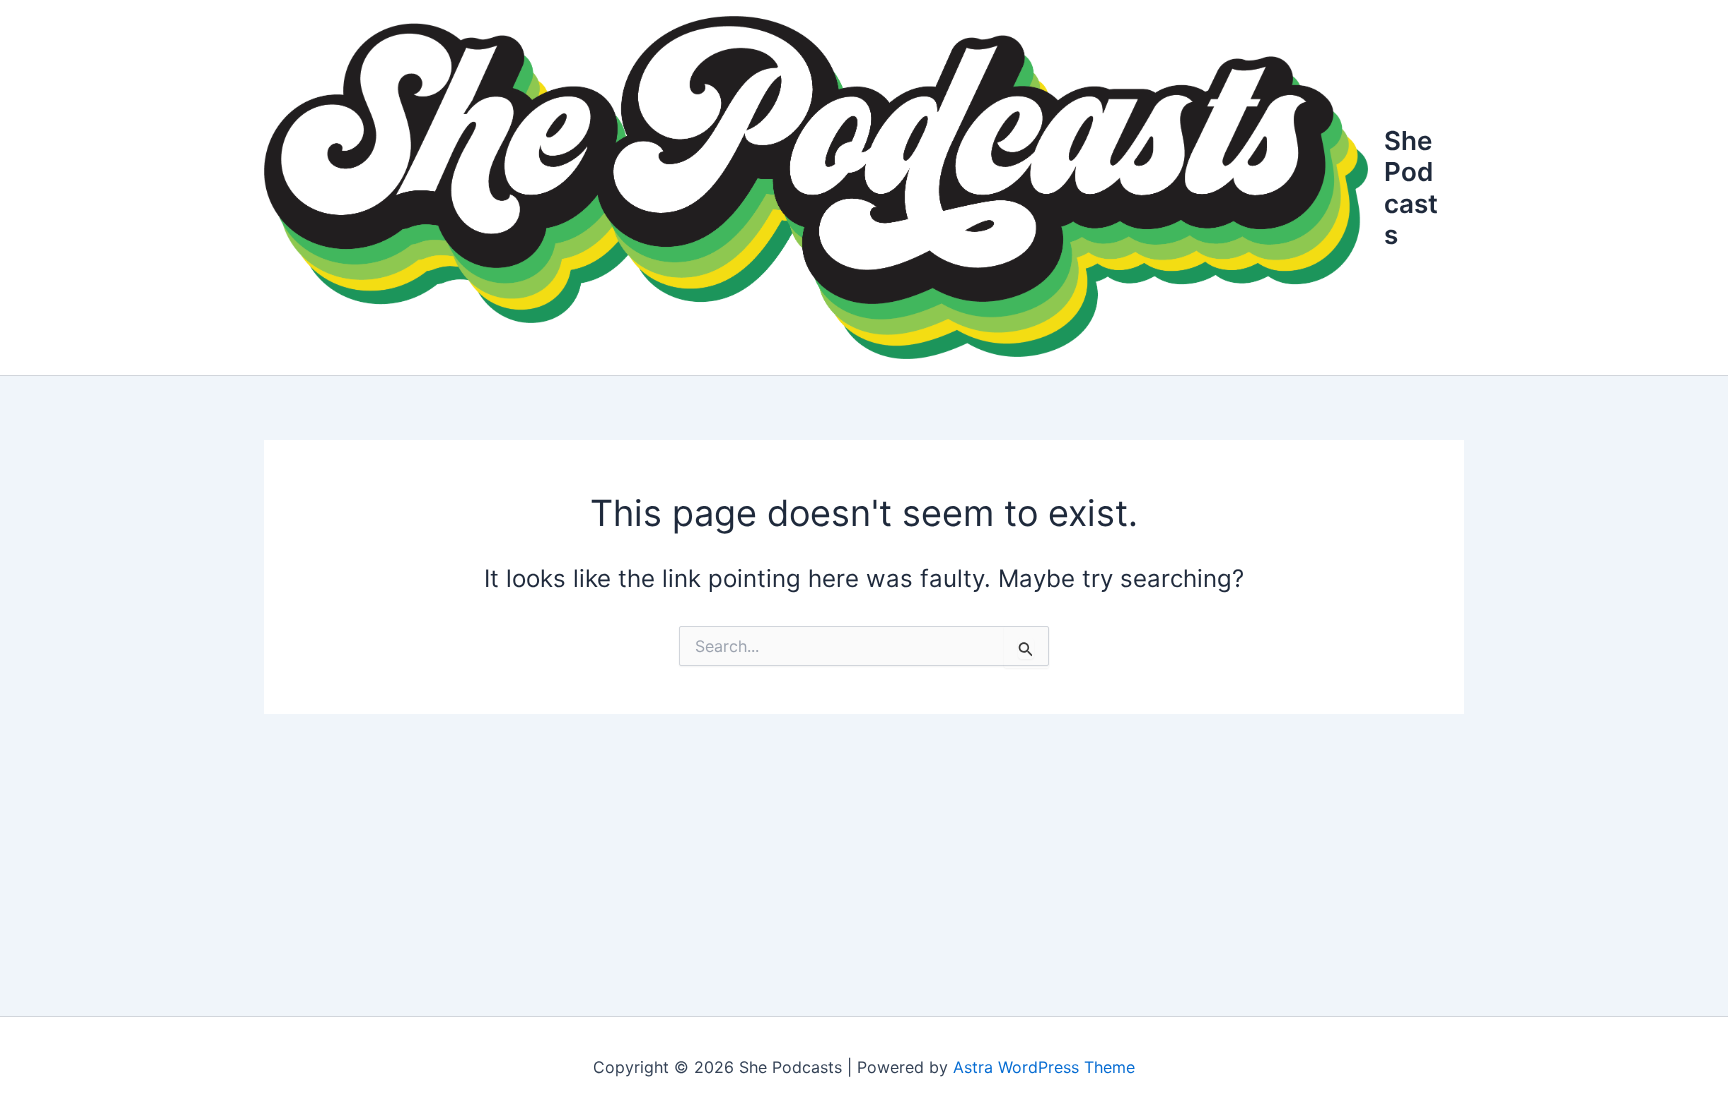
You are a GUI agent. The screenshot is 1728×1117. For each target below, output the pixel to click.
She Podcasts (1411, 187)
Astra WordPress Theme (1044, 1067)
